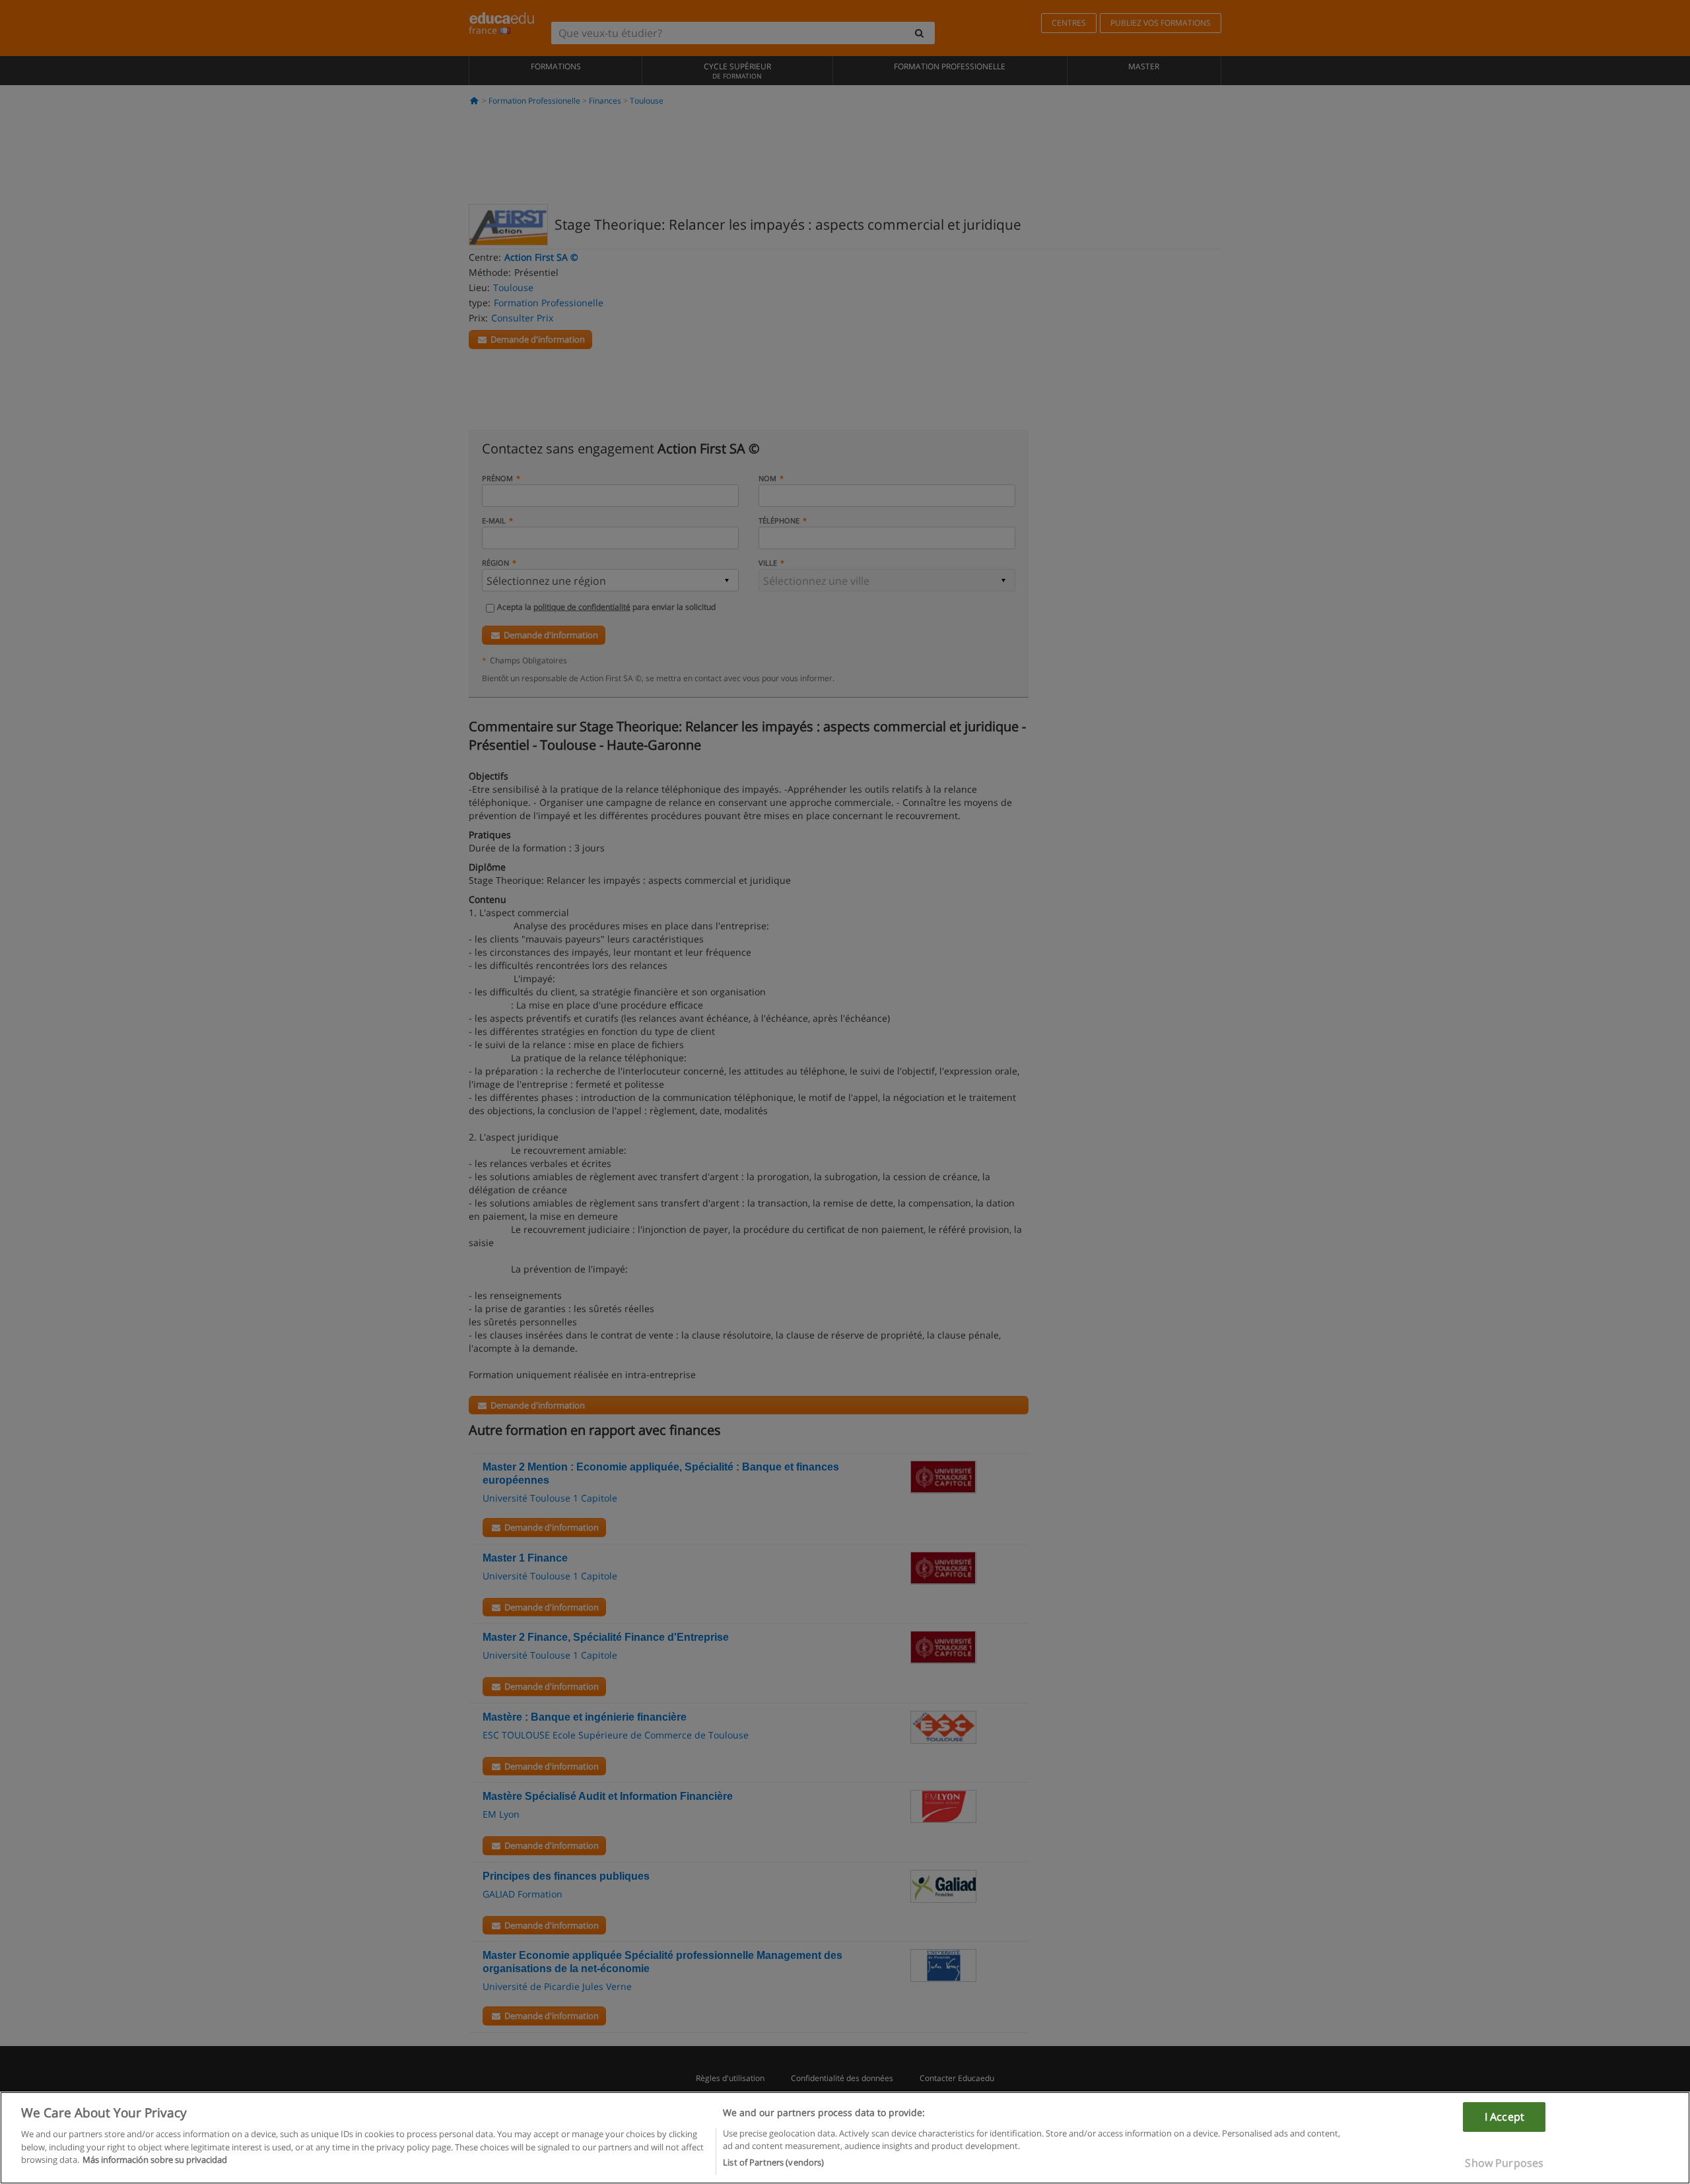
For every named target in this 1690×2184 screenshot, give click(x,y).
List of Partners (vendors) (773, 2162)
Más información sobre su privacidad (155, 2160)
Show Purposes (1504, 2163)
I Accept (1504, 2117)
